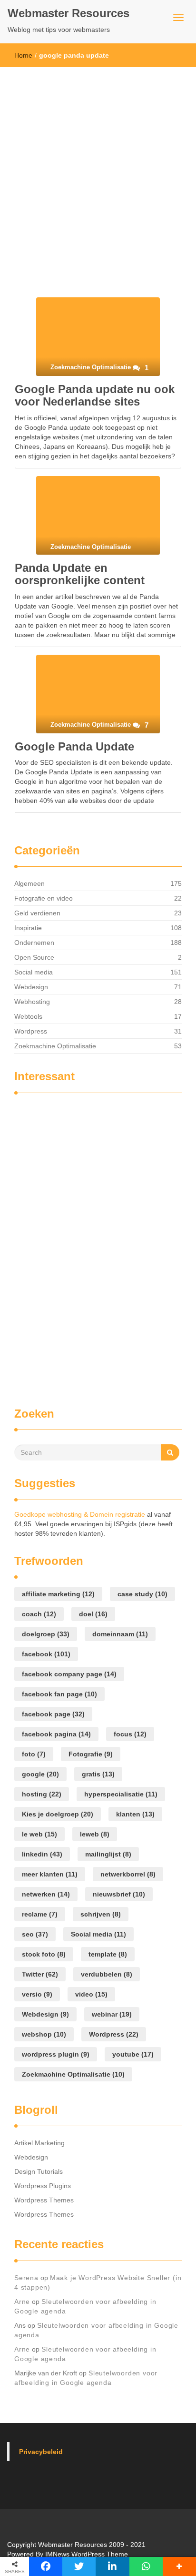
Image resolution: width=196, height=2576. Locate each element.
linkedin (42, 1854)
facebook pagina (56, 1734)
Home (23, 55)
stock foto (44, 1954)
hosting (42, 1794)
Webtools (28, 1016)
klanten (135, 1814)
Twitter (40, 1974)
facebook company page (69, 1674)
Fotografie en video (44, 898)
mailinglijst (108, 1854)
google (40, 1774)
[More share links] (179, 2566)
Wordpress (31, 1031)
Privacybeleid (41, 2452)
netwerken (46, 1894)
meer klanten (50, 1874)
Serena (26, 2278)
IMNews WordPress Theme (87, 2554)
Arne (22, 2302)
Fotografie (91, 1754)
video (91, 1994)
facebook (46, 1654)
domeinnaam (120, 1634)
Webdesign (31, 987)
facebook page (53, 1714)
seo (35, 1934)
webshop (44, 2034)
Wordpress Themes (44, 2200)
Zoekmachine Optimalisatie (55, 1046)
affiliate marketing (58, 1594)
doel (93, 1614)
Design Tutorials (39, 2171)
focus (130, 1734)
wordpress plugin (56, 2054)
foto (34, 1754)
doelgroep (46, 1634)
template (108, 1954)
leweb (95, 1834)
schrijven (101, 1914)
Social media (34, 972)
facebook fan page (59, 1694)
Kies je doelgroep (58, 1814)
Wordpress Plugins (43, 2186)
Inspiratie (28, 928)
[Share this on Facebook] (46, 2566)
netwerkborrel (128, 1874)
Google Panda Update (74, 746)
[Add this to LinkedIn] (112, 2566)
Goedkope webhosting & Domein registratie (80, 1514)
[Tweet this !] (79, 2566)
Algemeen (29, 883)
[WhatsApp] (146, 2566)
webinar (112, 2014)
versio (37, 1994)
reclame (40, 1914)
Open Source (34, 957)
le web (39, 1834)
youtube (133, 2054)
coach (39, 1614)
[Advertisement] (98, 170)
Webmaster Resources (69, 13)
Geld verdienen (37, 913)
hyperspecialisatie (121, 1794)
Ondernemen (34, 943)
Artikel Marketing (39, 2143)
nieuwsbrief (119, 1894)
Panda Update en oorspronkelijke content (80, 574)
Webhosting (32, 1002)
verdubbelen (107, 1974)
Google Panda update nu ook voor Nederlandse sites (95, 395)
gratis (98, 1774)
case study (142, 1594)
